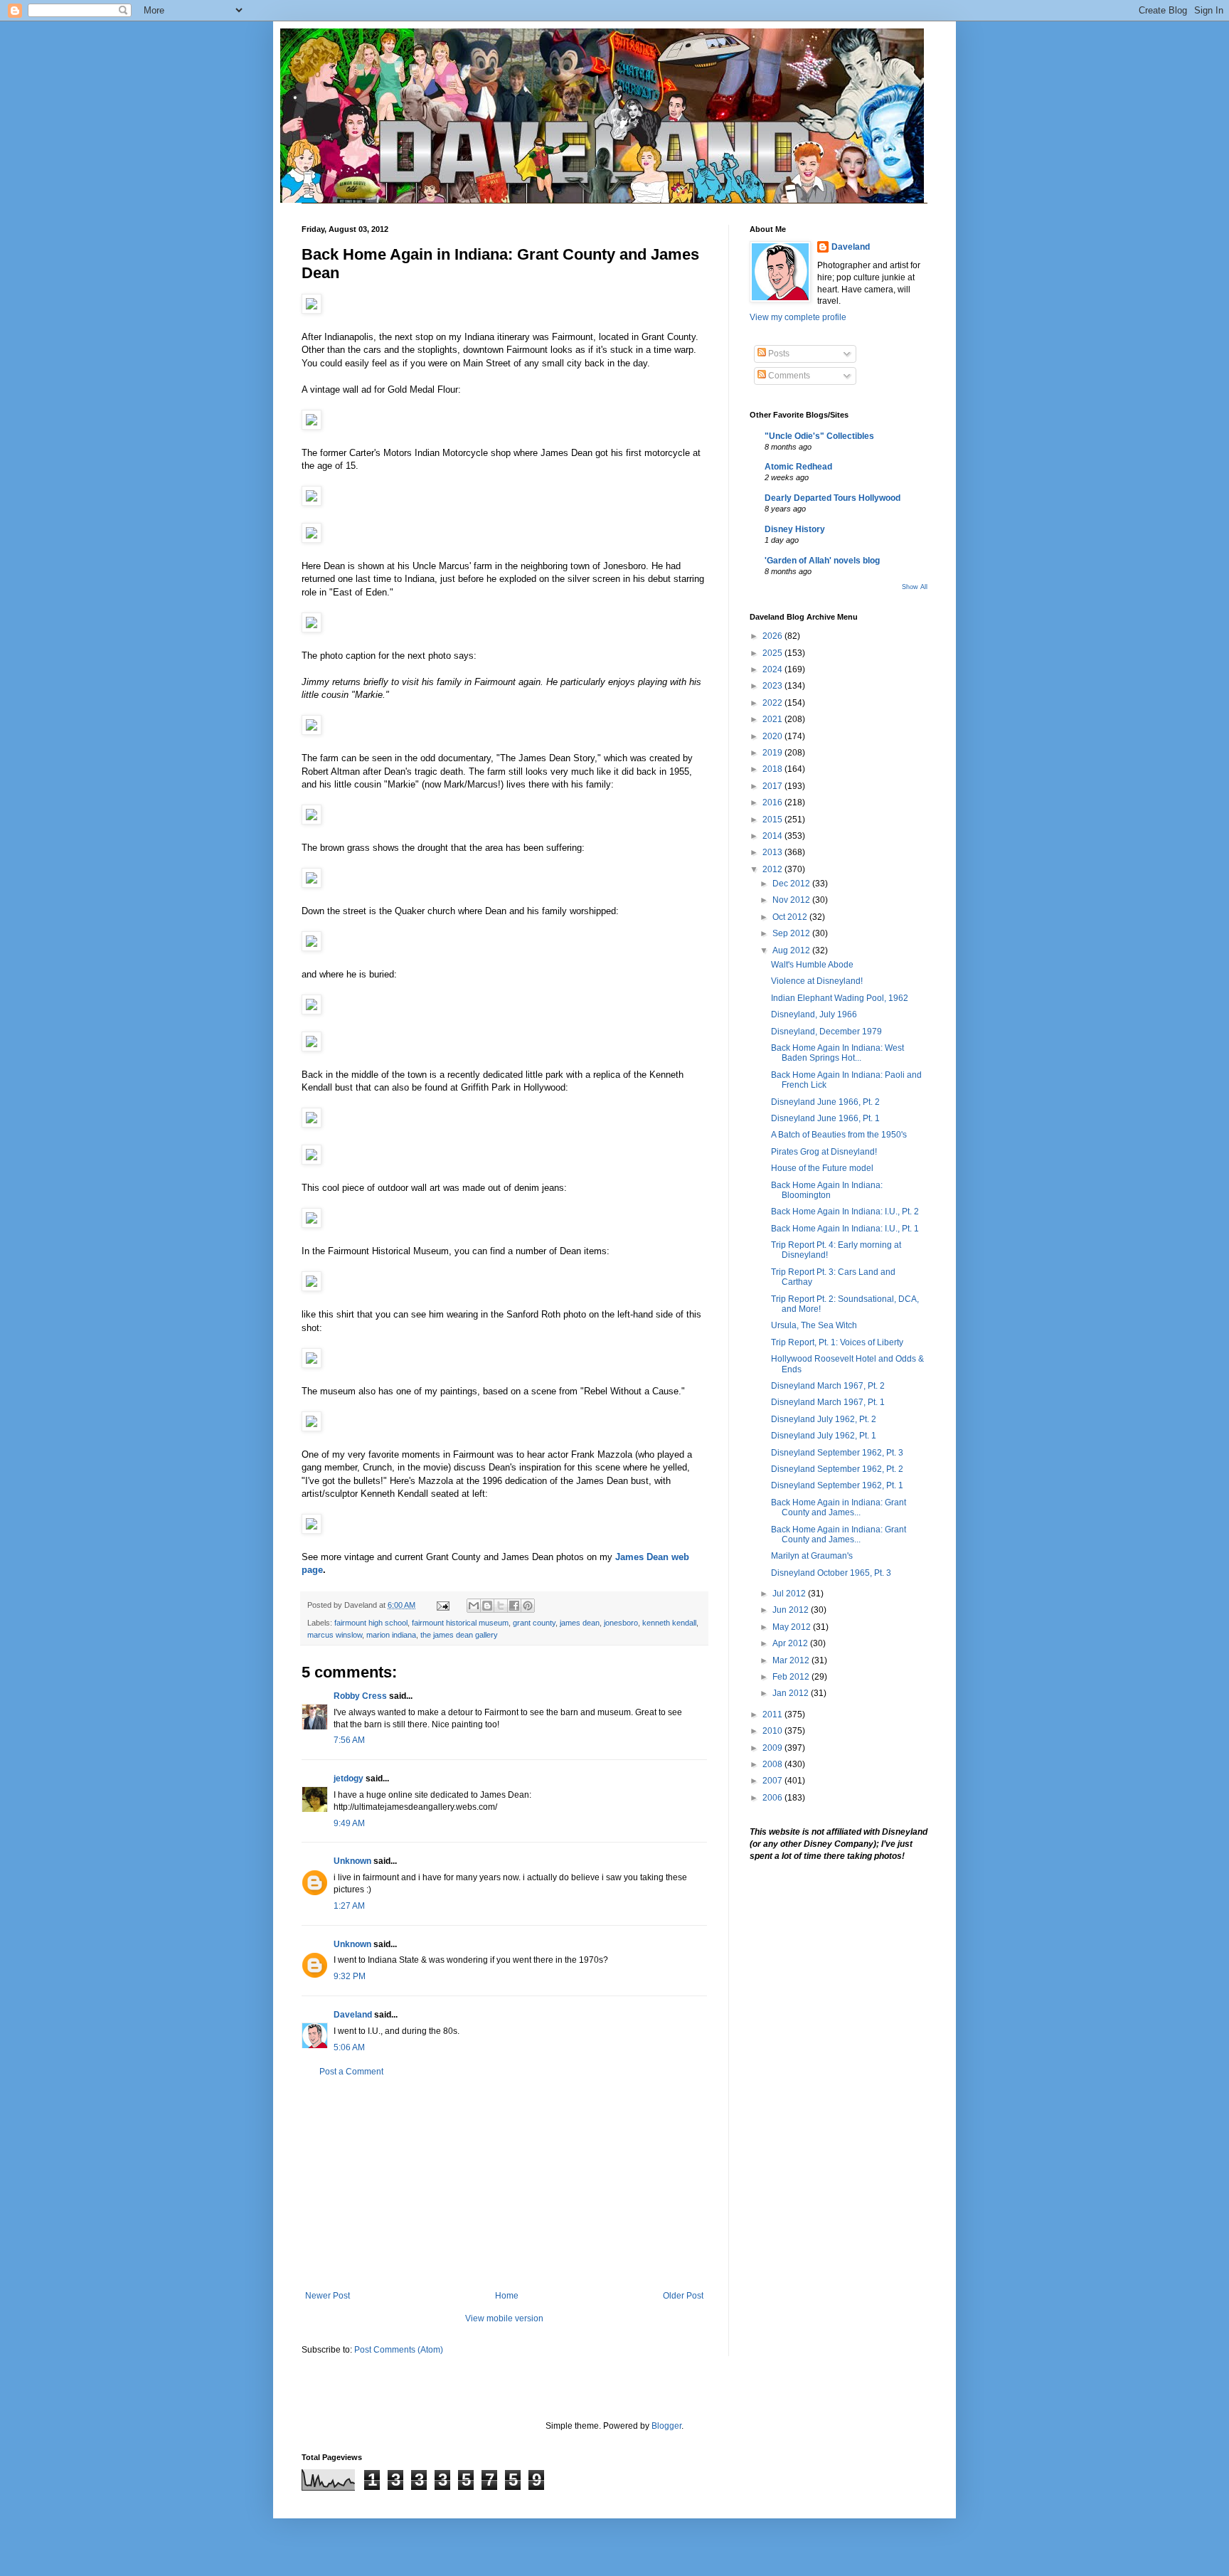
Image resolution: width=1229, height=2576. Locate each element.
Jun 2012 (792, 1610)
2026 (773, 636)
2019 (773, 753)
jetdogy (349, 1779)
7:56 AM (349, 1740)
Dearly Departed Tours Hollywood (832, 498)
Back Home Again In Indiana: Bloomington (827, 1190)
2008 (773, 1764)
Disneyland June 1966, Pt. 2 (825, 1102)
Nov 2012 (792, 900)
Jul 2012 (790, 1594)
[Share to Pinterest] (528, 1606)
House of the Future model (822, 1168)
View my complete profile (798, 317)
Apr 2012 (791, 1643)
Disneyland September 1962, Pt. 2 (837, 1469)
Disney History (795, 529)
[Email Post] (442, 1605)
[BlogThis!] (487, 1606)
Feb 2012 (792, 1677)
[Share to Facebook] (514, 1606)
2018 (773, 769)
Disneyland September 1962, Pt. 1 (837, 1485)
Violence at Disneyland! (817, 981)
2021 (773, 719)
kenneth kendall (669, 1623)
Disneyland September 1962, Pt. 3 (837, 1453)
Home (507, 2296)
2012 (773, 869)
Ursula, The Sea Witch (814, 1325)
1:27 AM (349, 1906)
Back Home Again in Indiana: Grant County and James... (839, 1507)
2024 (773, 669)
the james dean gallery (459, 1635)
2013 (773, 852)
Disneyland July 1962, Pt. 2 (824, 1419)
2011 (773, 1714)
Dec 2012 (792, 884)
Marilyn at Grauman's (812, 1556)
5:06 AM (349, 2047)
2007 (773, 1781)
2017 (773, 786)
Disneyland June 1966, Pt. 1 (825, 1118)
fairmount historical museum (460, 1623)
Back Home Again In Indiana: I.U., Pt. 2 (845, 1212)
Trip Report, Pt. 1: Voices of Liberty (837, 1342)
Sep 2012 (792, 933)
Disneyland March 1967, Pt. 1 (828, 1402)
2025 (773, 653)
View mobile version (504, 2318)
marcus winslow (335, 1635)
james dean (580, 1623)
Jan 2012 (792, 1693)
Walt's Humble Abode (812, 965)
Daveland (353, 2015)
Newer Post (328, 2296)
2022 (773, 703)
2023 (773, 686)
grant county (534, 1623)
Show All (915, 587)
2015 (773, 820)
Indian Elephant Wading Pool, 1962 (840, 998)
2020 (773, 736)
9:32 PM (350, 1976)
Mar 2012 (792, 1660)
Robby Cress (360, 1696)
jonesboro (621, 1623)
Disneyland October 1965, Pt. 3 (831, 1573)
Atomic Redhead (798, 467)
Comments (788, 376)
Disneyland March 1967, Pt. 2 (828, 1386)
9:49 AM (349, 1823)
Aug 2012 (792, 950)
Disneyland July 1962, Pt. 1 (824, 1436)
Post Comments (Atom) (399, 2350)
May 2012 (793, 1627)
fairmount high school (371, 1623)
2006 (773, 1798)
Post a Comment (351, 2072)
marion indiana (391, 1635)
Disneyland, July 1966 (814, 1014)
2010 (773, 1731)
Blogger (666, 2426)
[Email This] (474, 1606)
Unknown (352, 1861)
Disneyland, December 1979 (826, 1032)
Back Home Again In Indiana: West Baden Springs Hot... (837, 1053)
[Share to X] (501, 1606)
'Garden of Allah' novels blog (822, 561)
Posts (778, 354)
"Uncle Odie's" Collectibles (819, 436)
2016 (773, 802)
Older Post (683, 2296)
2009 (773, 1748)
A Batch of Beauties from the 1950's (839, 1135)
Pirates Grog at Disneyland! (824, 1152)
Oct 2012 (791, 917)
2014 (773, 836)
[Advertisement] (504, 2184)
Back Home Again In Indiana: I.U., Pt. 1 (845, 1229)
